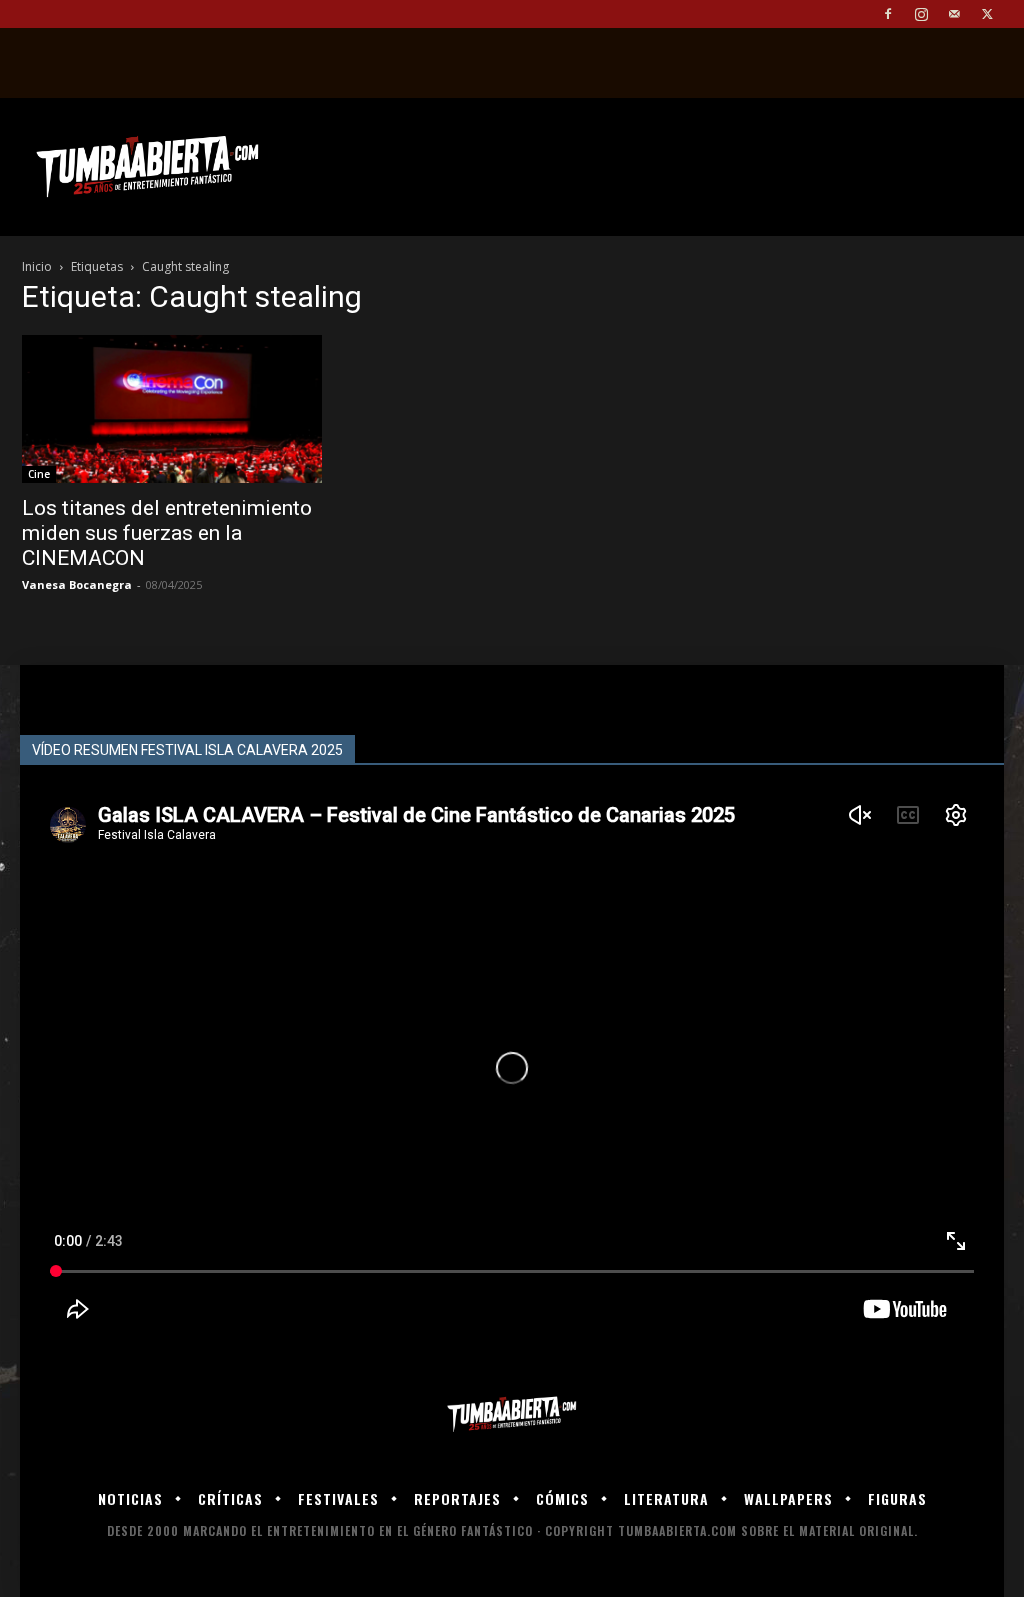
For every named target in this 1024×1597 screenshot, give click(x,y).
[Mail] (954, 14)
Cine (39, 474)
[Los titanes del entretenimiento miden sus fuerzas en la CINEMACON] (172, 409)
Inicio (37, 266)
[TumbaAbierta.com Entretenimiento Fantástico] (512, 1414)
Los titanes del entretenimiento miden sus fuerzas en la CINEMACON (167, 533)
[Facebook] (888, 14)
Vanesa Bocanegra (77, 584)
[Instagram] (921, 14)
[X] (987, 14)
